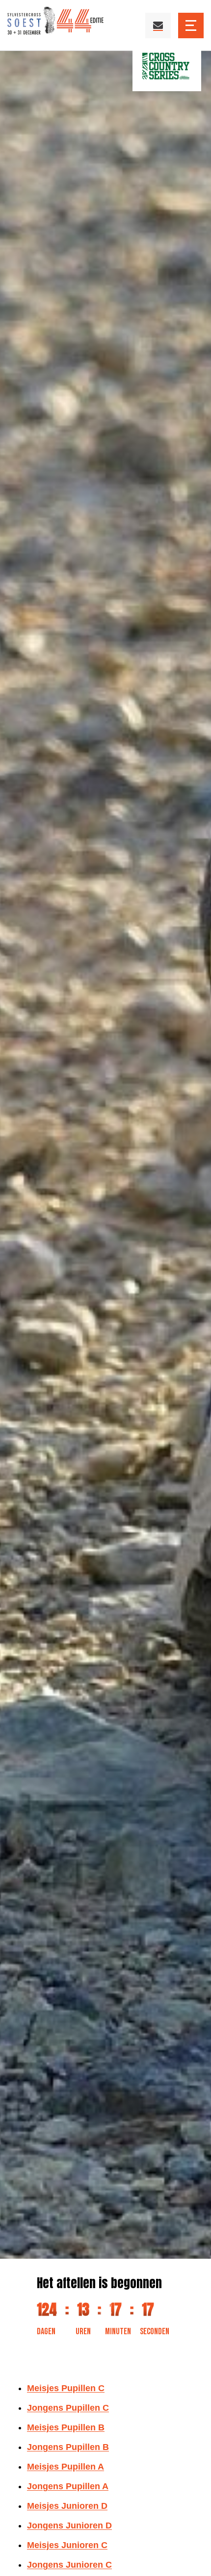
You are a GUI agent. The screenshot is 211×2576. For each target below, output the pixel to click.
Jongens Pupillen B (68, 2447)
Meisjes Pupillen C (66, 2388)
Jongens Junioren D (69, 2525)
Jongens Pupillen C (68, 2408)
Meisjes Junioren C (67, 2545)
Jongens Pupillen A (68, 2486)
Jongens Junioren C (69, 2565)
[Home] (56, 25)
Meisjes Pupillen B (66, 2427)
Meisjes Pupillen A (66, 2467)
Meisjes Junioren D (67, 2506)
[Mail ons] (158, 26)
